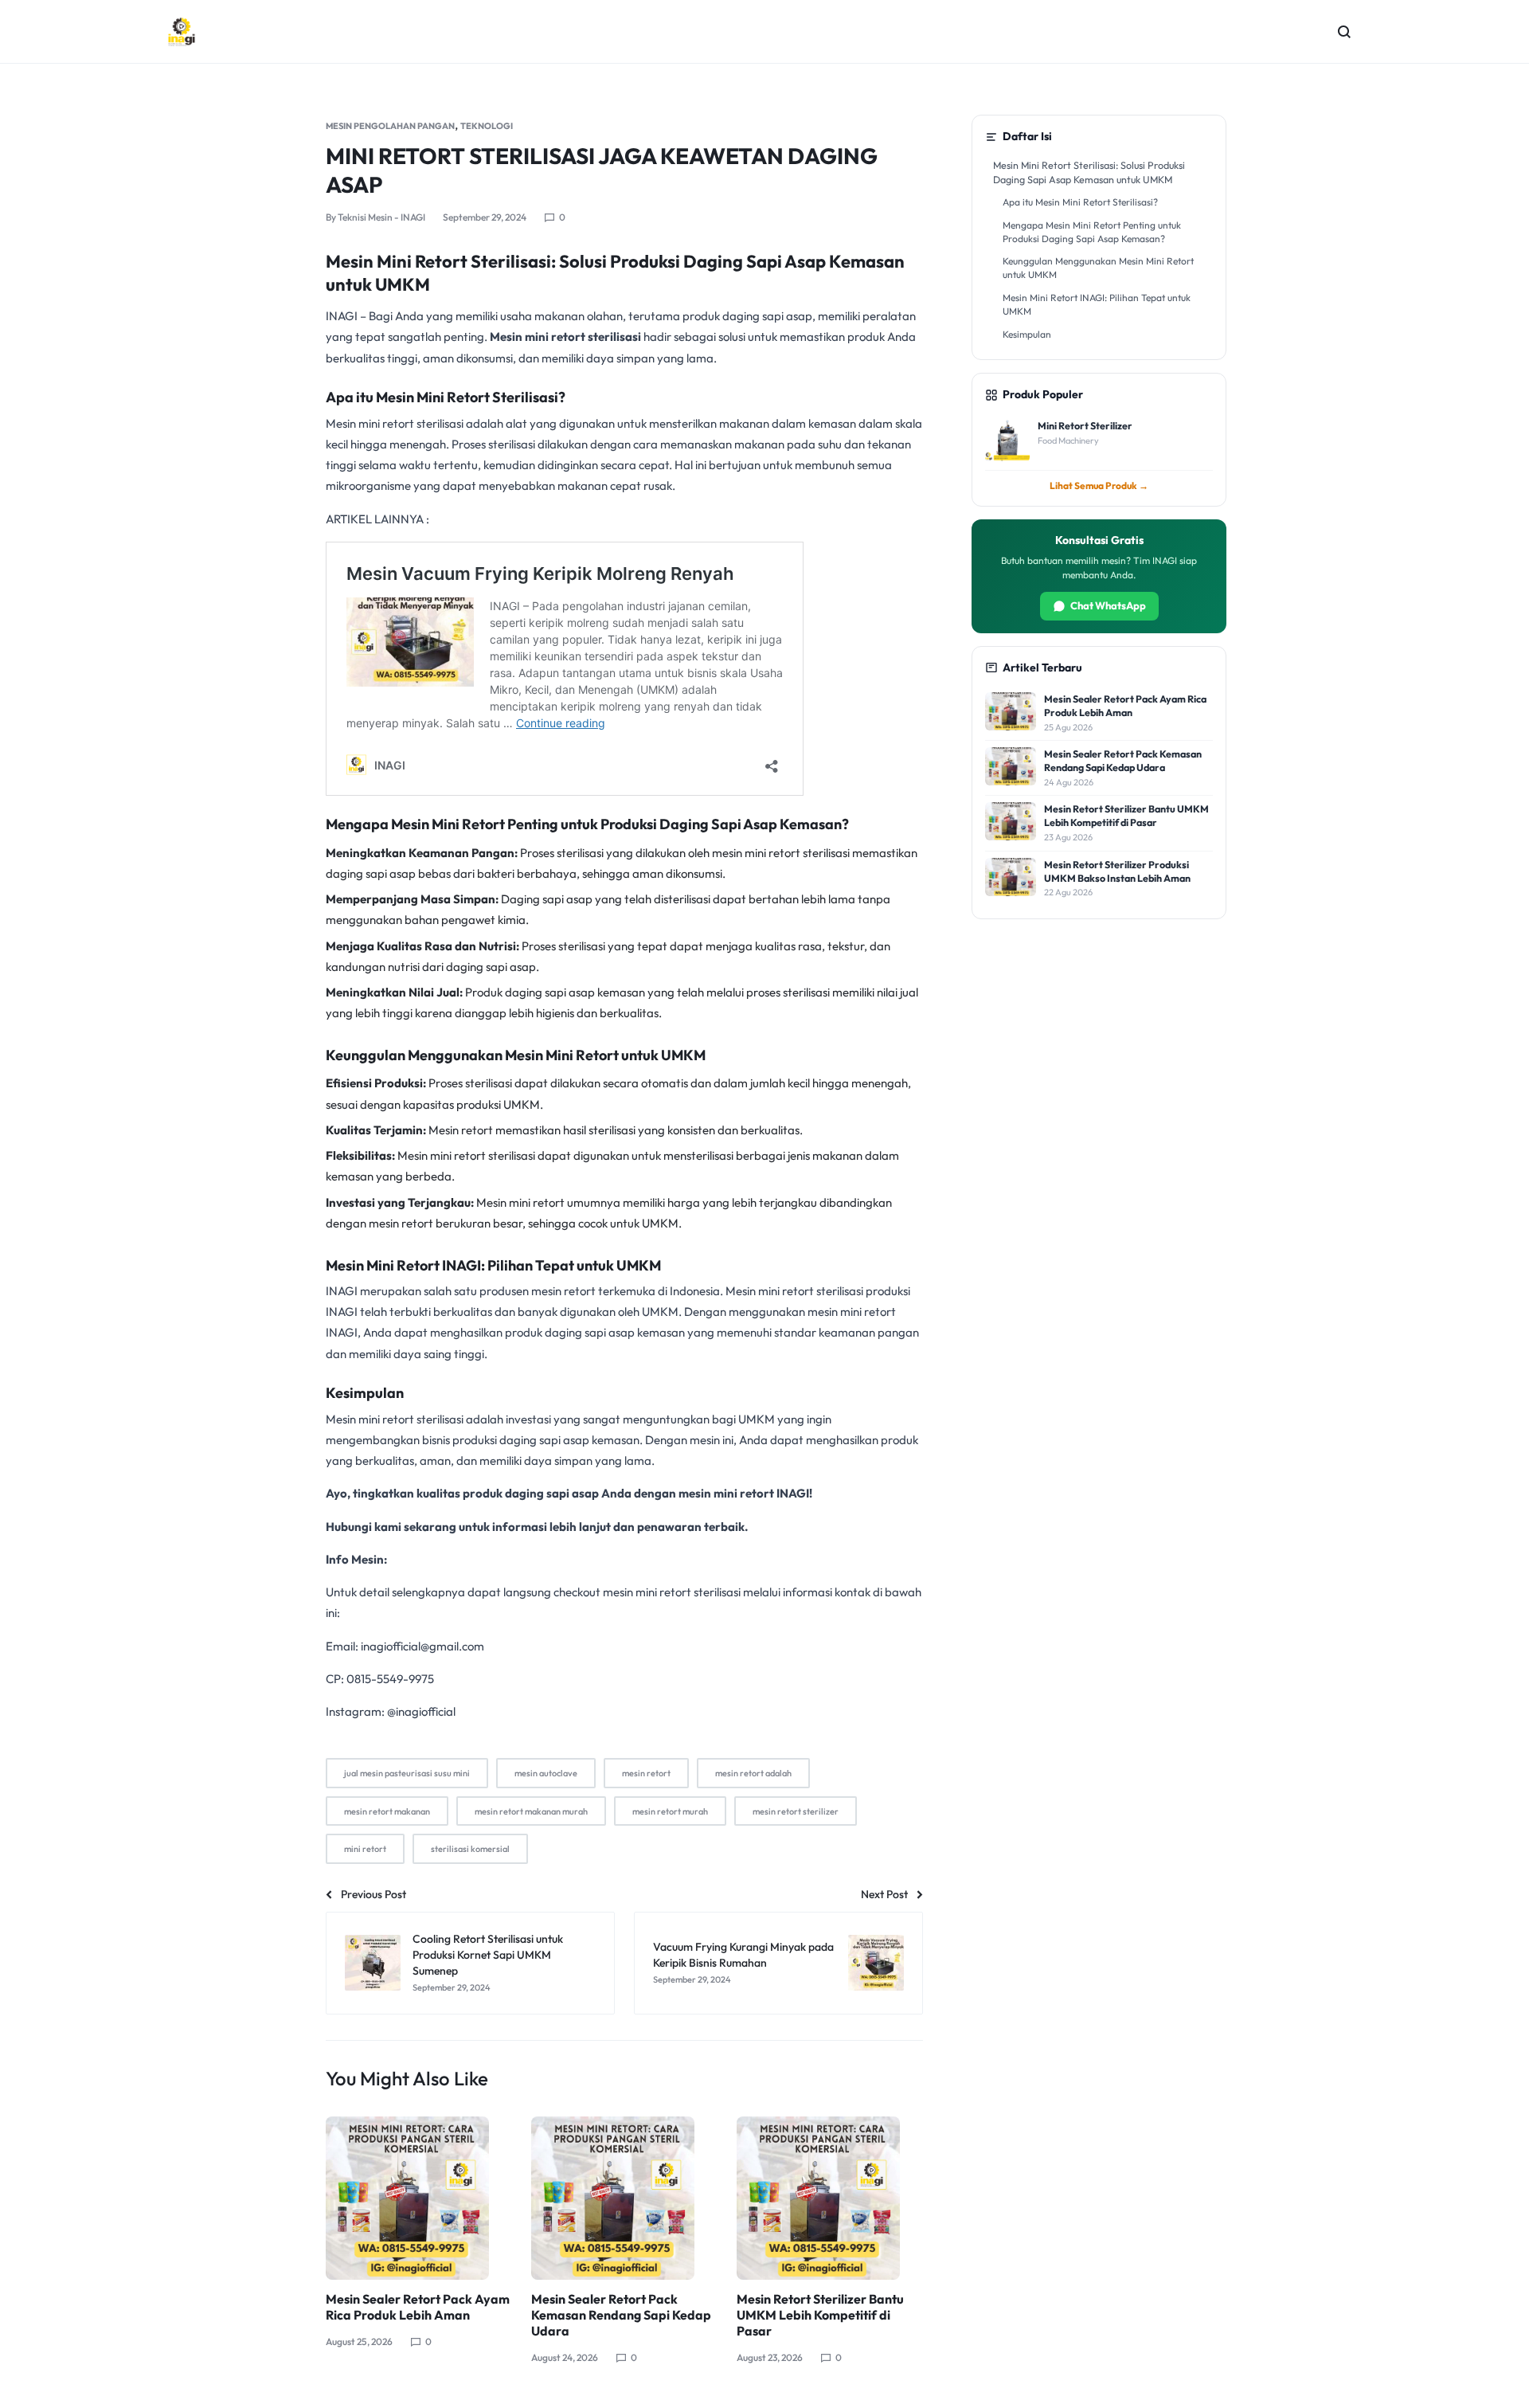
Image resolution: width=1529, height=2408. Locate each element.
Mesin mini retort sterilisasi (565, 337)
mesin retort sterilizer (796, 1811)
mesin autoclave (546, 1773)
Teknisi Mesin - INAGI (381, 217)
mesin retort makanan (387, 1811)
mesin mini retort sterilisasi (781, 853)
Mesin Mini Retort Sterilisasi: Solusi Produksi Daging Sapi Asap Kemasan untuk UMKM (1089, 172)
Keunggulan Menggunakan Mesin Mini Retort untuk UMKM (1098, 268)
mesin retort (646, 1773)
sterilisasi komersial (470, 1849)
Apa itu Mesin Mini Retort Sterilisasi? (1080, 202)
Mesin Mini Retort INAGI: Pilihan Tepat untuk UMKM (1097, 304)
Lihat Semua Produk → (1099, 486)
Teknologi (487, 126)
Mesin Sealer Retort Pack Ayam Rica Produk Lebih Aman (418, 2307)
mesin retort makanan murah (531, 1811)
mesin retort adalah (753, 1773)
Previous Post (373, 1894)
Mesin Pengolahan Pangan (390, 126)
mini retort (365, 1849)
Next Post (884, 1894)
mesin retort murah (670, 1811)
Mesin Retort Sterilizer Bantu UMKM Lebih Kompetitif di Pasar (820, 2315)
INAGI (342, 316)
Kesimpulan (1027, 334)
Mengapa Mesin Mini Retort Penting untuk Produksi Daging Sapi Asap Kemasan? (1092, 232)
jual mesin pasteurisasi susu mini (407, 1773)
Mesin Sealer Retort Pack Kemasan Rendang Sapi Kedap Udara (621, 2315)
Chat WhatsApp (1108, 605)
